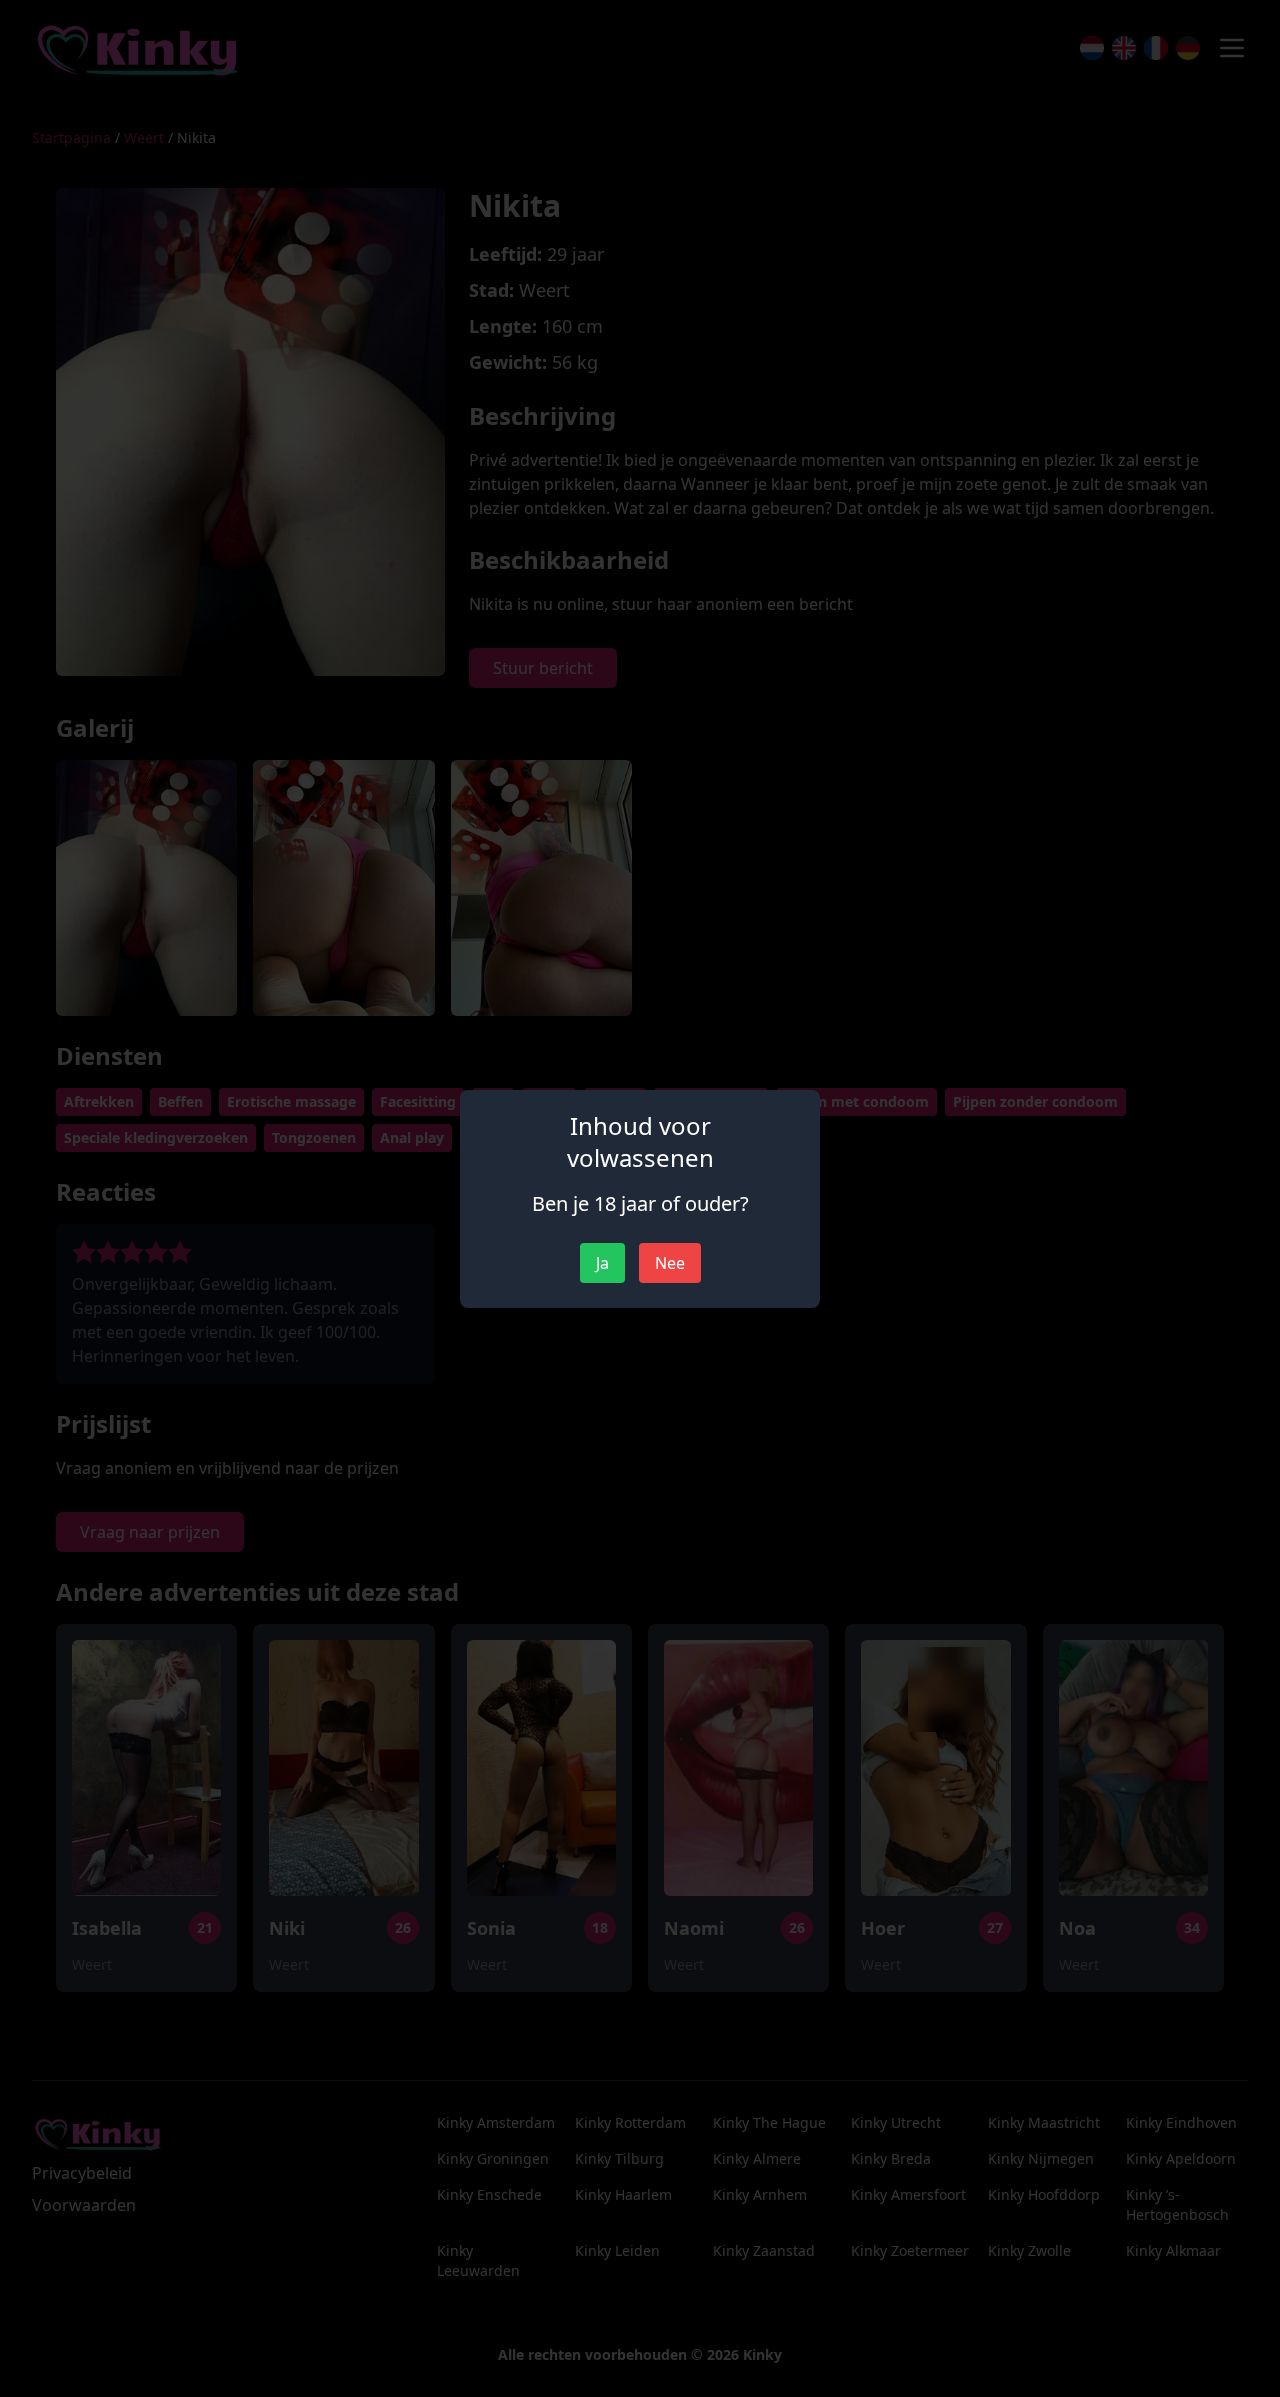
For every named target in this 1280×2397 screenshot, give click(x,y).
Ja (602, 1263)
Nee (670, 1263)
